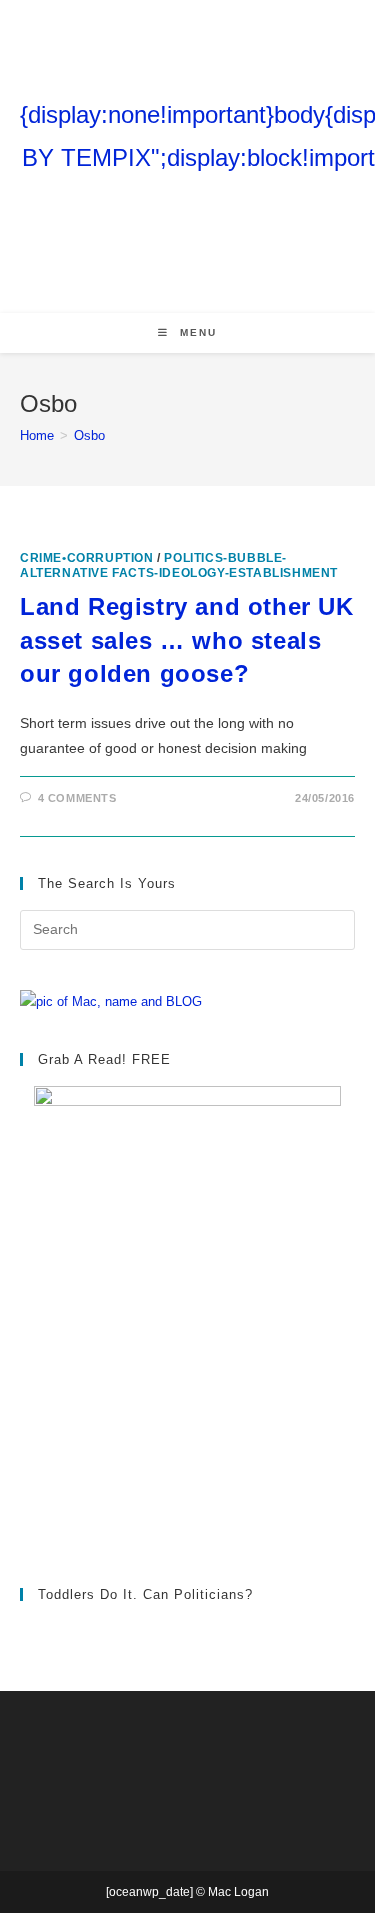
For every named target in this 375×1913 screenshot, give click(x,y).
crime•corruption (87, 558)
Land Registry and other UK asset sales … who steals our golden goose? (187, 640)
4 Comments (77, 798)
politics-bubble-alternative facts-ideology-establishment (179, 565)
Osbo (89, 435)
